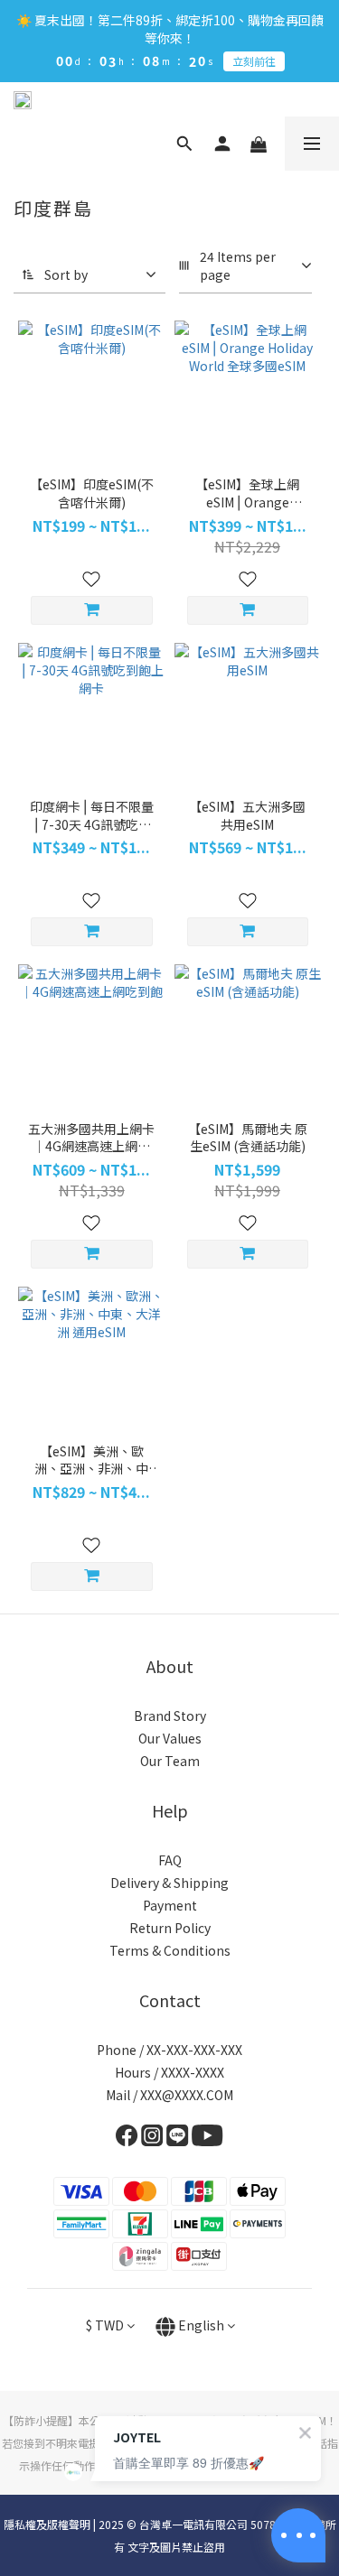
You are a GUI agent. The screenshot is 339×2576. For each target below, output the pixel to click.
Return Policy (170, 1928)
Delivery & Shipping (169, 1883)
